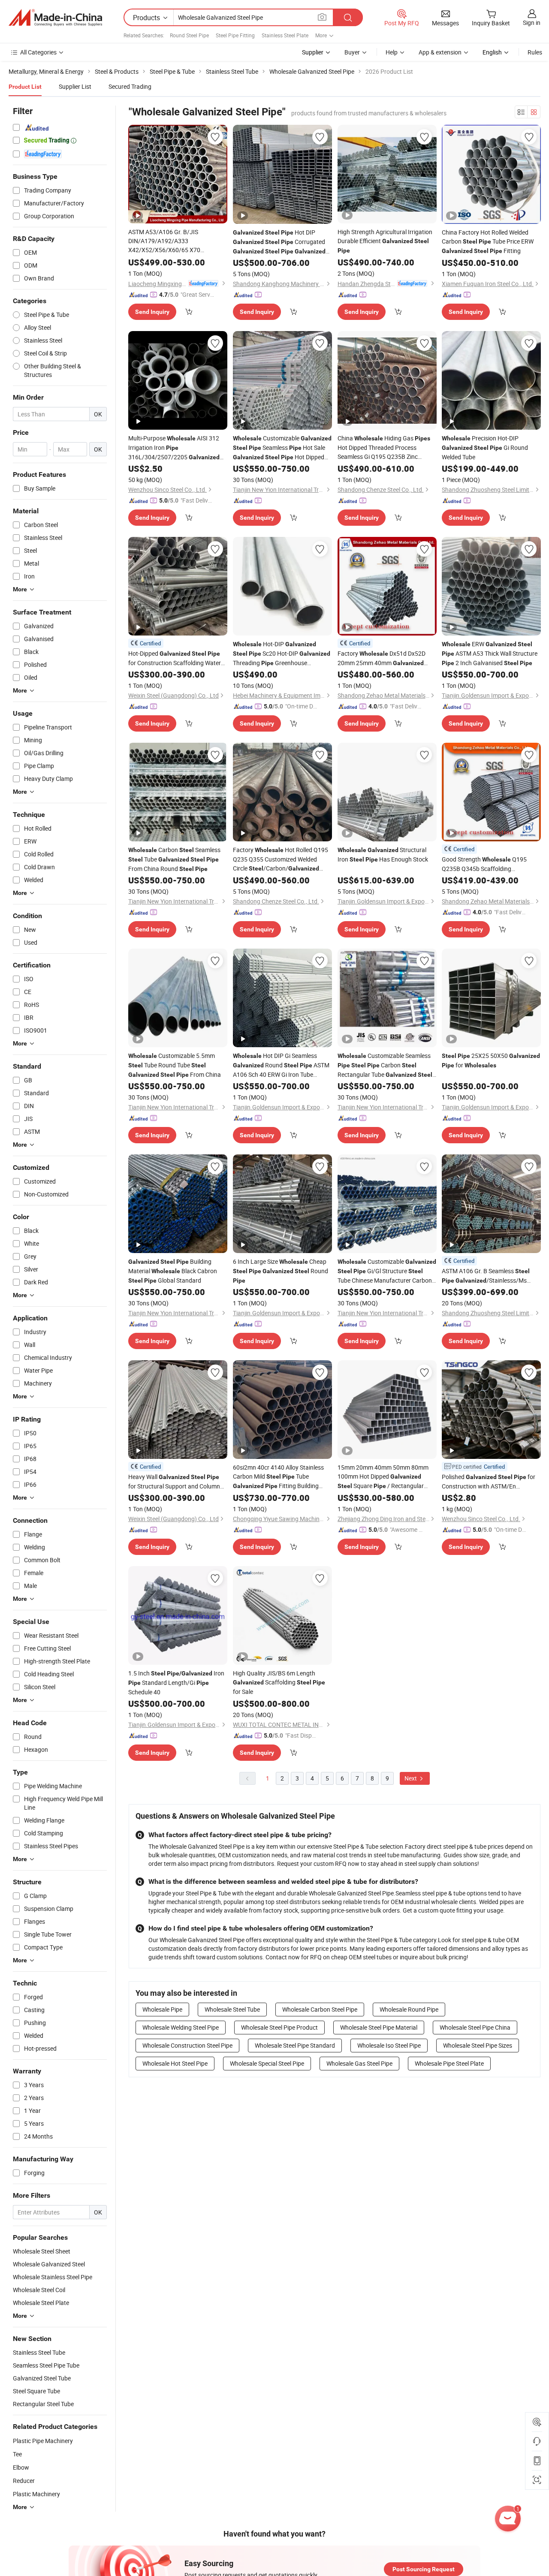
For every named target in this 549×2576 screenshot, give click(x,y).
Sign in (532, 23)
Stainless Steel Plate (285, 35)
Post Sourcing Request (424, 2569)
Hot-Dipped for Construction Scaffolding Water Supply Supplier (175, 658)
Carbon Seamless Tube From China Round (174, 859)
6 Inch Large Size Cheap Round (281, 1271)
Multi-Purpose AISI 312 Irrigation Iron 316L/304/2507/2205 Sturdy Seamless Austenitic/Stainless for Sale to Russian (174, 448)
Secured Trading (130, 86)
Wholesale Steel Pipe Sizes (478, 2045)
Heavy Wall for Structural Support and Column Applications (174, 1482)
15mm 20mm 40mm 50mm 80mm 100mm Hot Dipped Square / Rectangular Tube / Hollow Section (383, 1477)
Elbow (21, 2467)
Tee (17, 2454)
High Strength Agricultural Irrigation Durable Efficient (385, 241)
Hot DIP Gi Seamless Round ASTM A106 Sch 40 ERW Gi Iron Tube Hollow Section (281, 1065)
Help (392, 52)
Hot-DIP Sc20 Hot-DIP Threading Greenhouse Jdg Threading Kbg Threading (282, 654)
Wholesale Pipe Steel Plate (449, 2063)
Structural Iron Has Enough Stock (383, 854)
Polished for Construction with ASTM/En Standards (489, 1482)
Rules (535, 52)
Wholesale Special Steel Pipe (267, 2063)
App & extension (440, 52)
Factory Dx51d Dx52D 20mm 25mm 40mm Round (382, 658)
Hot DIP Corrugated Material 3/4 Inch (279, 242)
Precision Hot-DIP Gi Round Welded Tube (485, 447)
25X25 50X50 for (491, 1060)
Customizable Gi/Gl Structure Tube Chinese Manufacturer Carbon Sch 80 (387, 1271)
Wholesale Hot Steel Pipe (175, 2063)
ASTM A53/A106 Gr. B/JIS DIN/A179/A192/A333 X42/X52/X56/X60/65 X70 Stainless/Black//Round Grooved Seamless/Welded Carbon (176, 241)
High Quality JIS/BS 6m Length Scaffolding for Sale (279, 1682)
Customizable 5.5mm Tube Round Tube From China (175, 1065)
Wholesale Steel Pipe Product (279, 2027)
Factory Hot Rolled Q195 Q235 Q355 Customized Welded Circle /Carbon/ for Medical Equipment (281, 859)
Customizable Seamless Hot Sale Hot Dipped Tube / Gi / (282, 448)
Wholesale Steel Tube (232, 2009)
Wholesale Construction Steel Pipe (187, 2045)
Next (411, 1778)
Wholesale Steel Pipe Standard (295, 2045)
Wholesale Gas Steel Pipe (359, 2063)
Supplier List (75, 86)
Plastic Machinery (36, 2494)
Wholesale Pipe (162, 2009)
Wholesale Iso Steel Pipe (389, 2045)
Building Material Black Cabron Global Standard (173, 1271)
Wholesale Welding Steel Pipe (181, 2027)
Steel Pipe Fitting (235, 35)
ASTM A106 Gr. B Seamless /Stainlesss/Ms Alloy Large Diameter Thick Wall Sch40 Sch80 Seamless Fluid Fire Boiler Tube (486, 1276)
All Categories (38, 52)
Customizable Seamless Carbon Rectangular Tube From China (385, 1065)
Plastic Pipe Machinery (43, 2441)
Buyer (352, 52)
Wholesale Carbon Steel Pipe (320, 2009)
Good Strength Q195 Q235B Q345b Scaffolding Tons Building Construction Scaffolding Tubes (490, 864)
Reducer (24, 2481)
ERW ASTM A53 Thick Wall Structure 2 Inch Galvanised (490, 653)
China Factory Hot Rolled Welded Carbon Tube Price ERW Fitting (488, 241)
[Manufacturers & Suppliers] (55, 18)
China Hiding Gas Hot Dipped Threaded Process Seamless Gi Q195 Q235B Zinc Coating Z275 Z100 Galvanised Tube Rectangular (386, 447)
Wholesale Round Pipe (409, 2009)
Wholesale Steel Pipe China (475, 2027)
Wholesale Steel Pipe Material (379, 2027)
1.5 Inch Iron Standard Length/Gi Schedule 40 (176, 1683)
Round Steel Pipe (189, 35)
